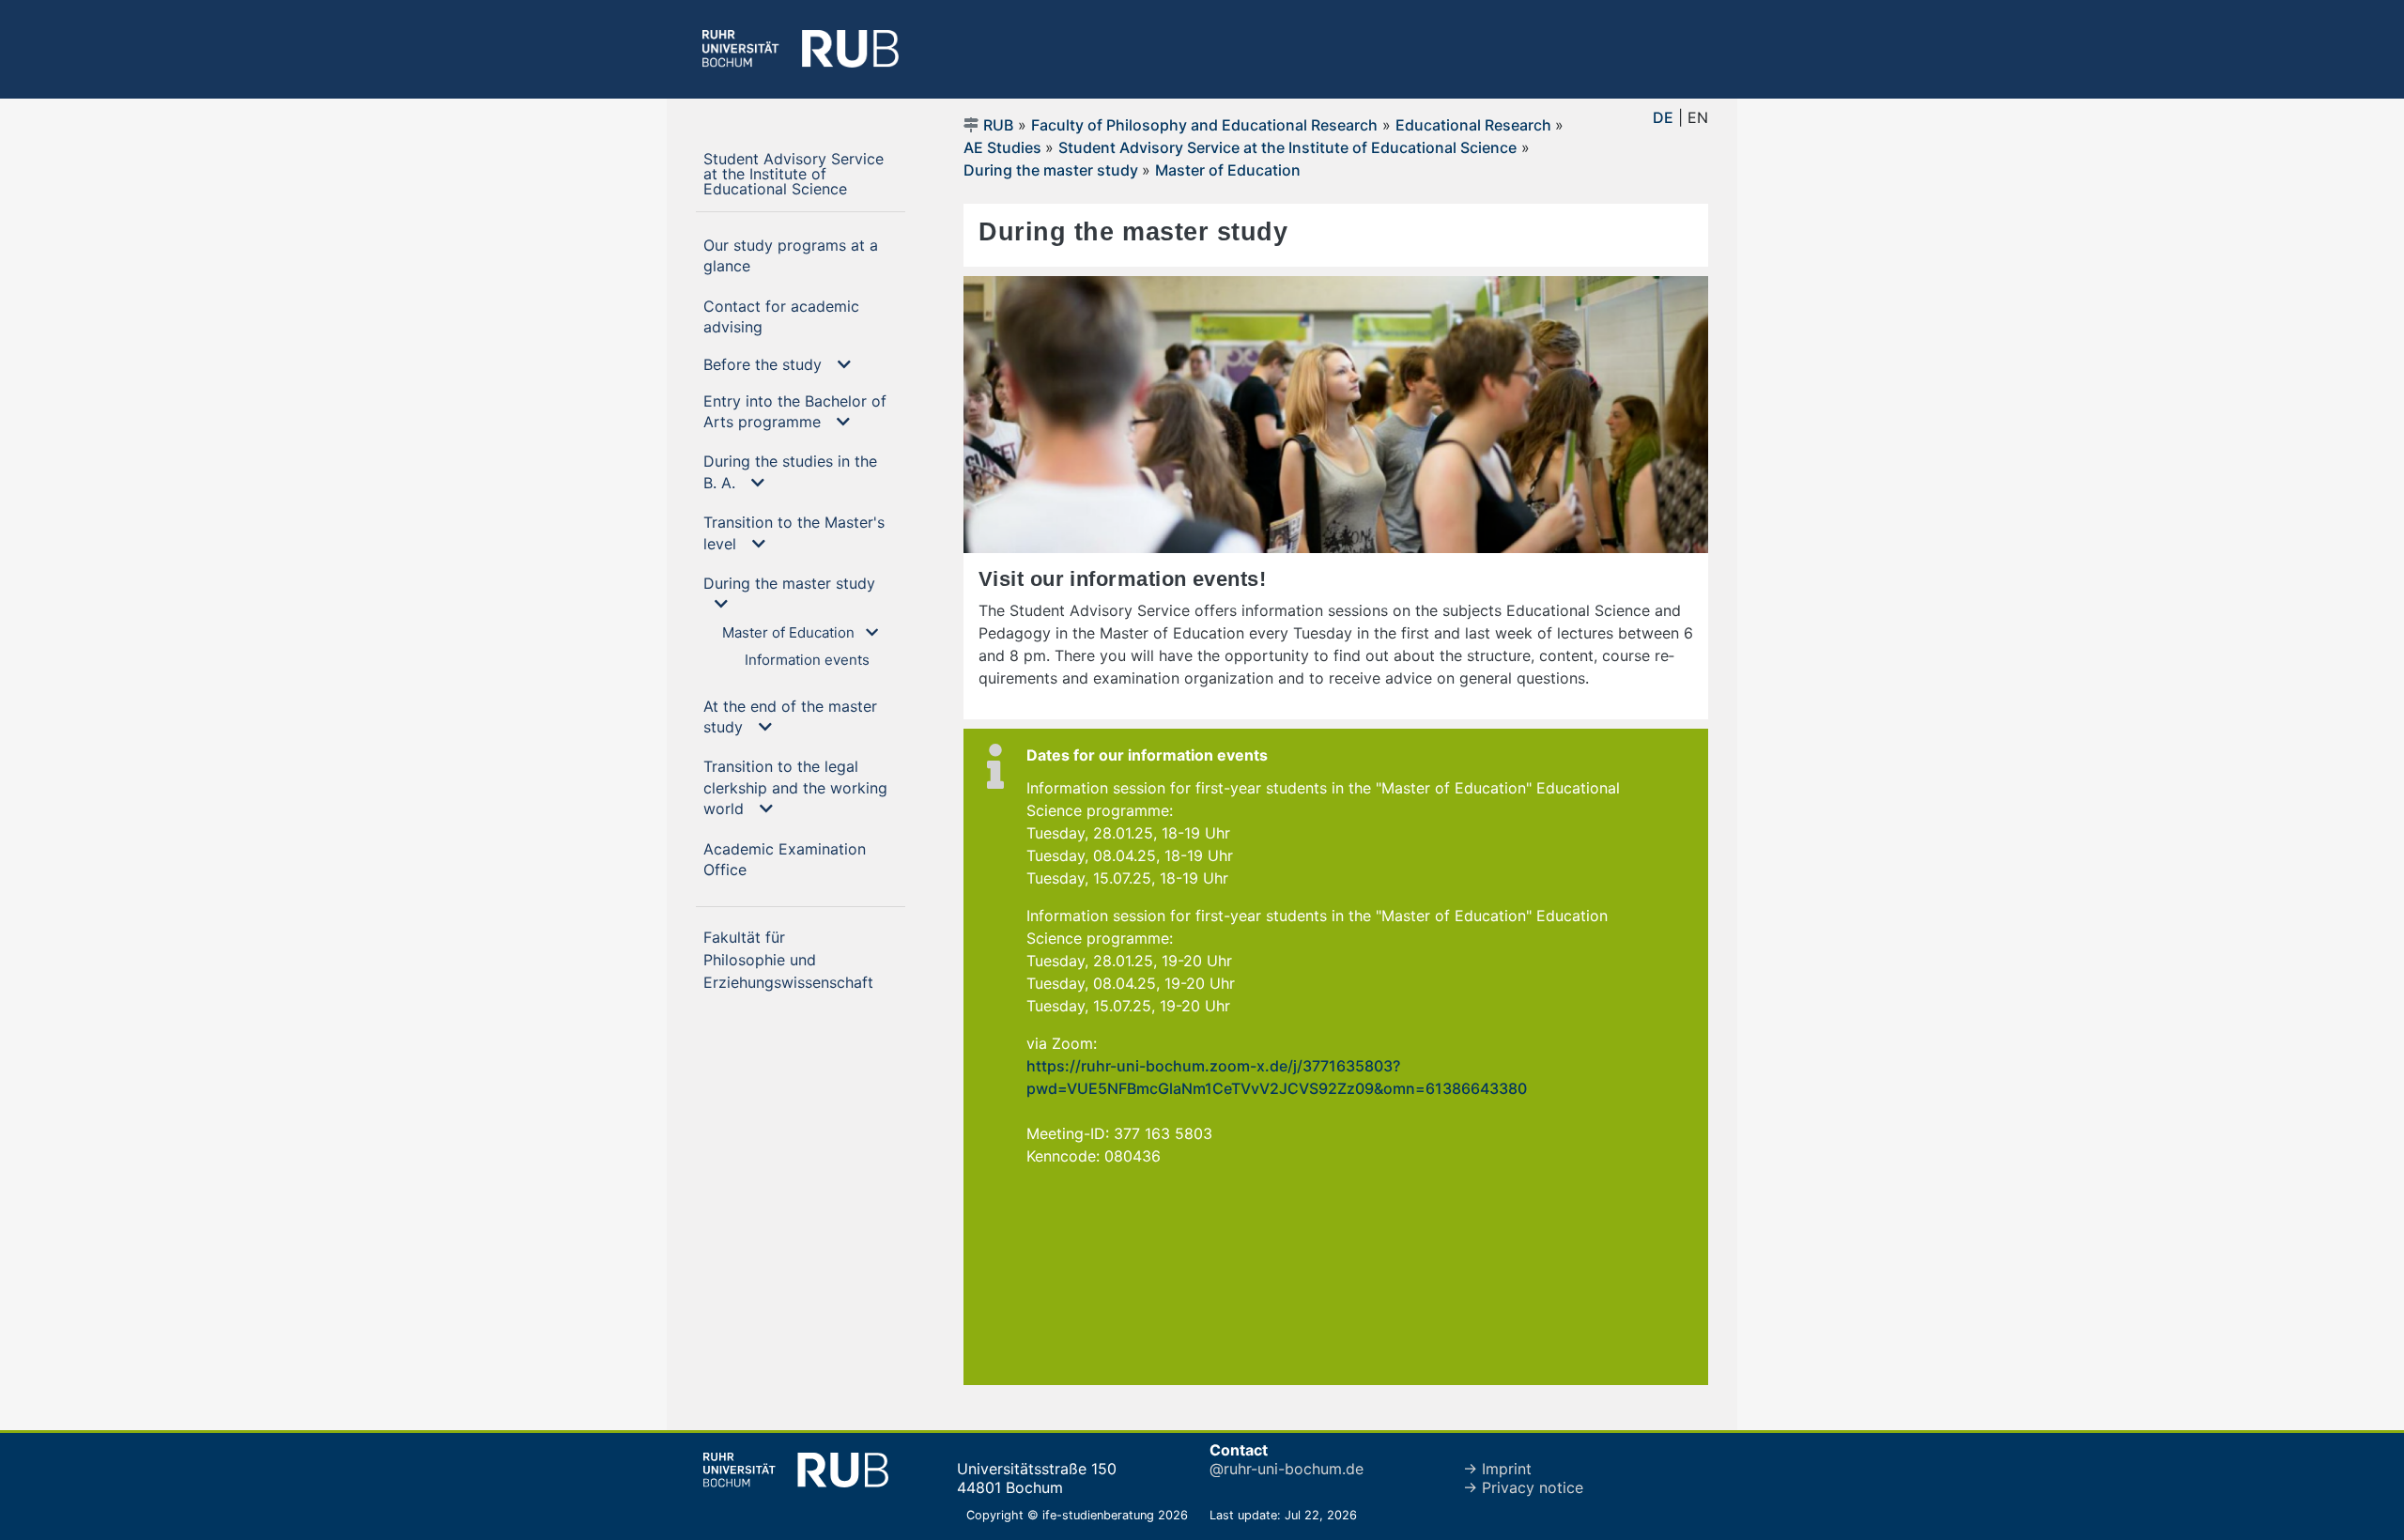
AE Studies (1004, 147)
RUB (998, 125)
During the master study (1053, 170)
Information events (807, 660)
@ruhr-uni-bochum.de (1287, 1469)
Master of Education (1228, 170)
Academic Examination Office (785, 859)
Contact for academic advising (781, 316)
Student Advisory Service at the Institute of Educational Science (804, 173)
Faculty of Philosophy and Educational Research (1204, 125)
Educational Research (1475, 125)
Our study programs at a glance (791, 255)
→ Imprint (1497, 1469)
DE (1663, 117)
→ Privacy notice (1523, 1487)
